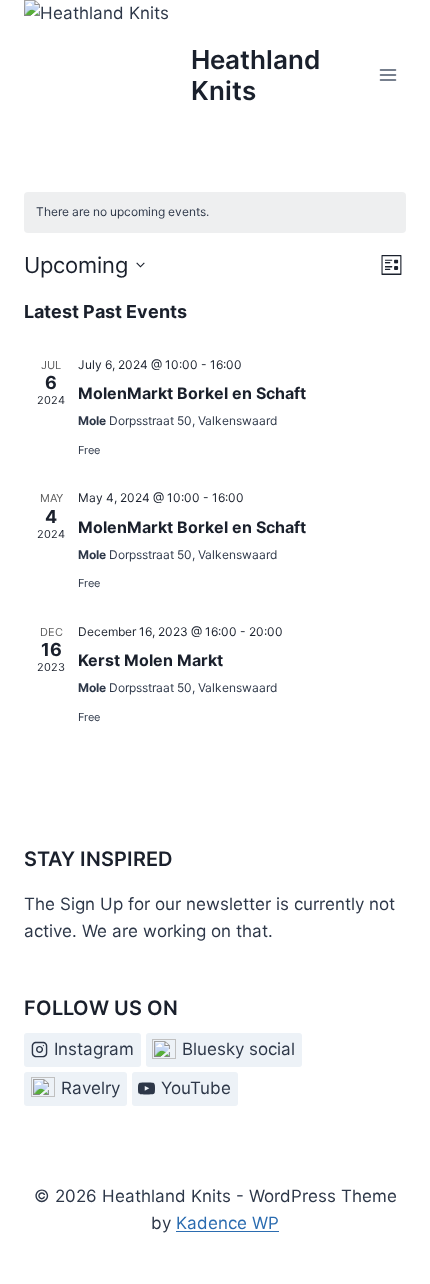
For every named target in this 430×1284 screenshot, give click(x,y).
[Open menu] (387, 74)
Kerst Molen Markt (150, 660)
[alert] (215, 212)
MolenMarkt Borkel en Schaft (192, 393)
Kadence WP (227, 1223)
